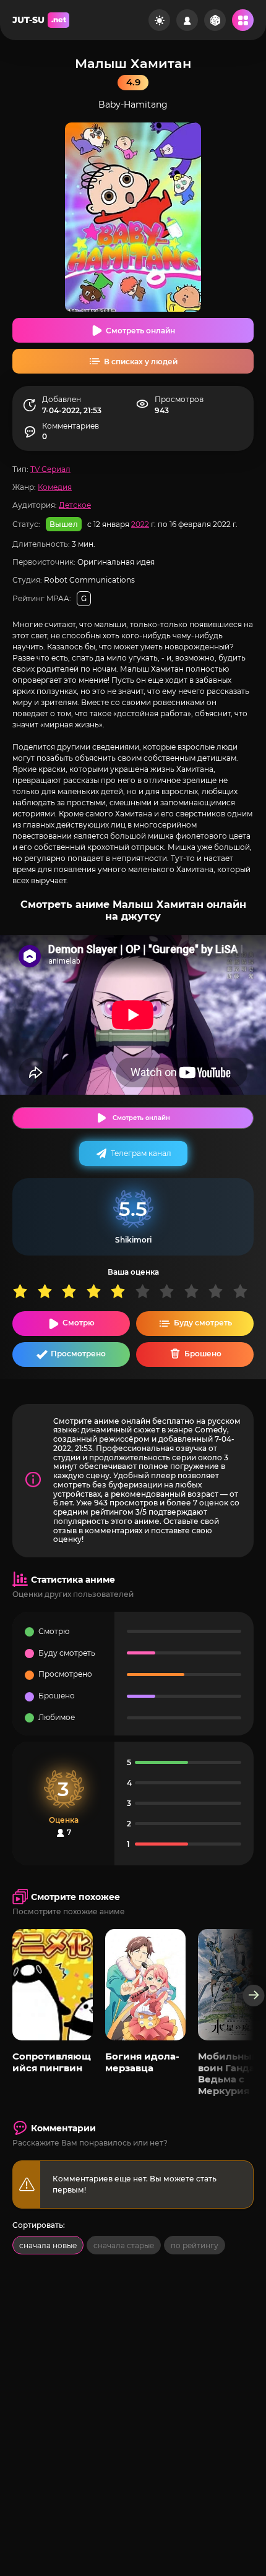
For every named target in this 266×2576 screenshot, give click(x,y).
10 (245, 1291)
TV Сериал (50, 469)
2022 (140, 524)
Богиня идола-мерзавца (142, 2062)
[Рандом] (215, 20)
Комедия (55, 487)
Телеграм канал (141, 1153)
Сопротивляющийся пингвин (52, 2062)
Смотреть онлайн (140, 331)
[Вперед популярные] (254, 1996)
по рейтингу (195, 2245)
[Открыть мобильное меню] (243, 20)
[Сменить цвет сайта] (159, 20)
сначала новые (48, 2245)
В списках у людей (141, 362)
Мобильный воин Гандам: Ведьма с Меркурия (231, 2073)
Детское (75, 505)
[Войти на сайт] (187, 20)
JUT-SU (39, 20)
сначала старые (124, 2245)
